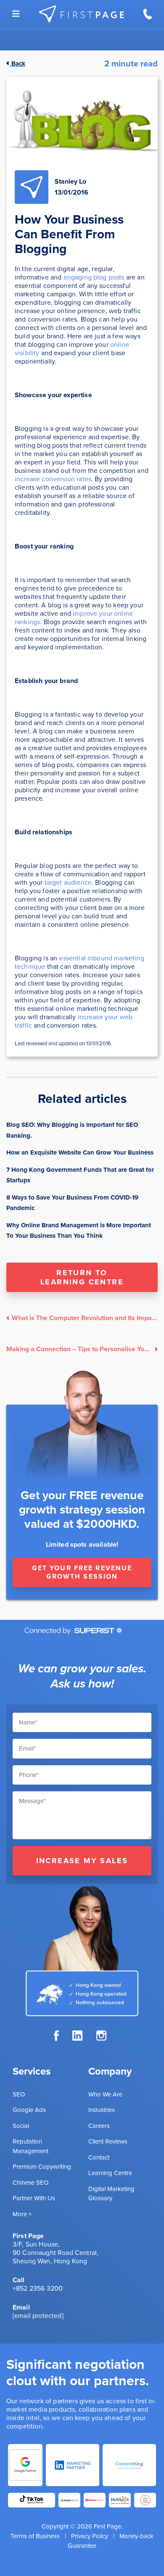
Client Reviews (108, 2141)
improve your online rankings (74, 618)
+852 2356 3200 (38, 2288)
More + (22, 2214)
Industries (102, 2110)
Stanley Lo (70, 181)
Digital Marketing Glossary (111, 2194)
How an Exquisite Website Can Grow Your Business (80, 1152)
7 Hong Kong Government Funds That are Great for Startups (80, 1175)
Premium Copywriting (42, 2167)
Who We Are (105, 2094)
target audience (68, 882)
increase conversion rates (53, 479)
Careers (99, 2126)
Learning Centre (110, 2173)
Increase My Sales (82, 1861)
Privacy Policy (90, 2536)
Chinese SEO (30, 2183)
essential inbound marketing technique (79, 962)
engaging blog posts (94, 277)
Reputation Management (30, 2146)
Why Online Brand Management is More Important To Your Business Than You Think (79, 1231)
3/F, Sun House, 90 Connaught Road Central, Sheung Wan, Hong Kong (56, 2253)
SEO (19, 2094)
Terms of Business (35, 2536)
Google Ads (29, 2110)
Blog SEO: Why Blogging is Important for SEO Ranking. (72, 1130)
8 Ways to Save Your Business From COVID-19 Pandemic (72, 1203)
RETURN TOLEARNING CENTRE (82, 1277)
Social (21, 2126)
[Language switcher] (16, 14)
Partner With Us (34, 2198)
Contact (99, 2157)
